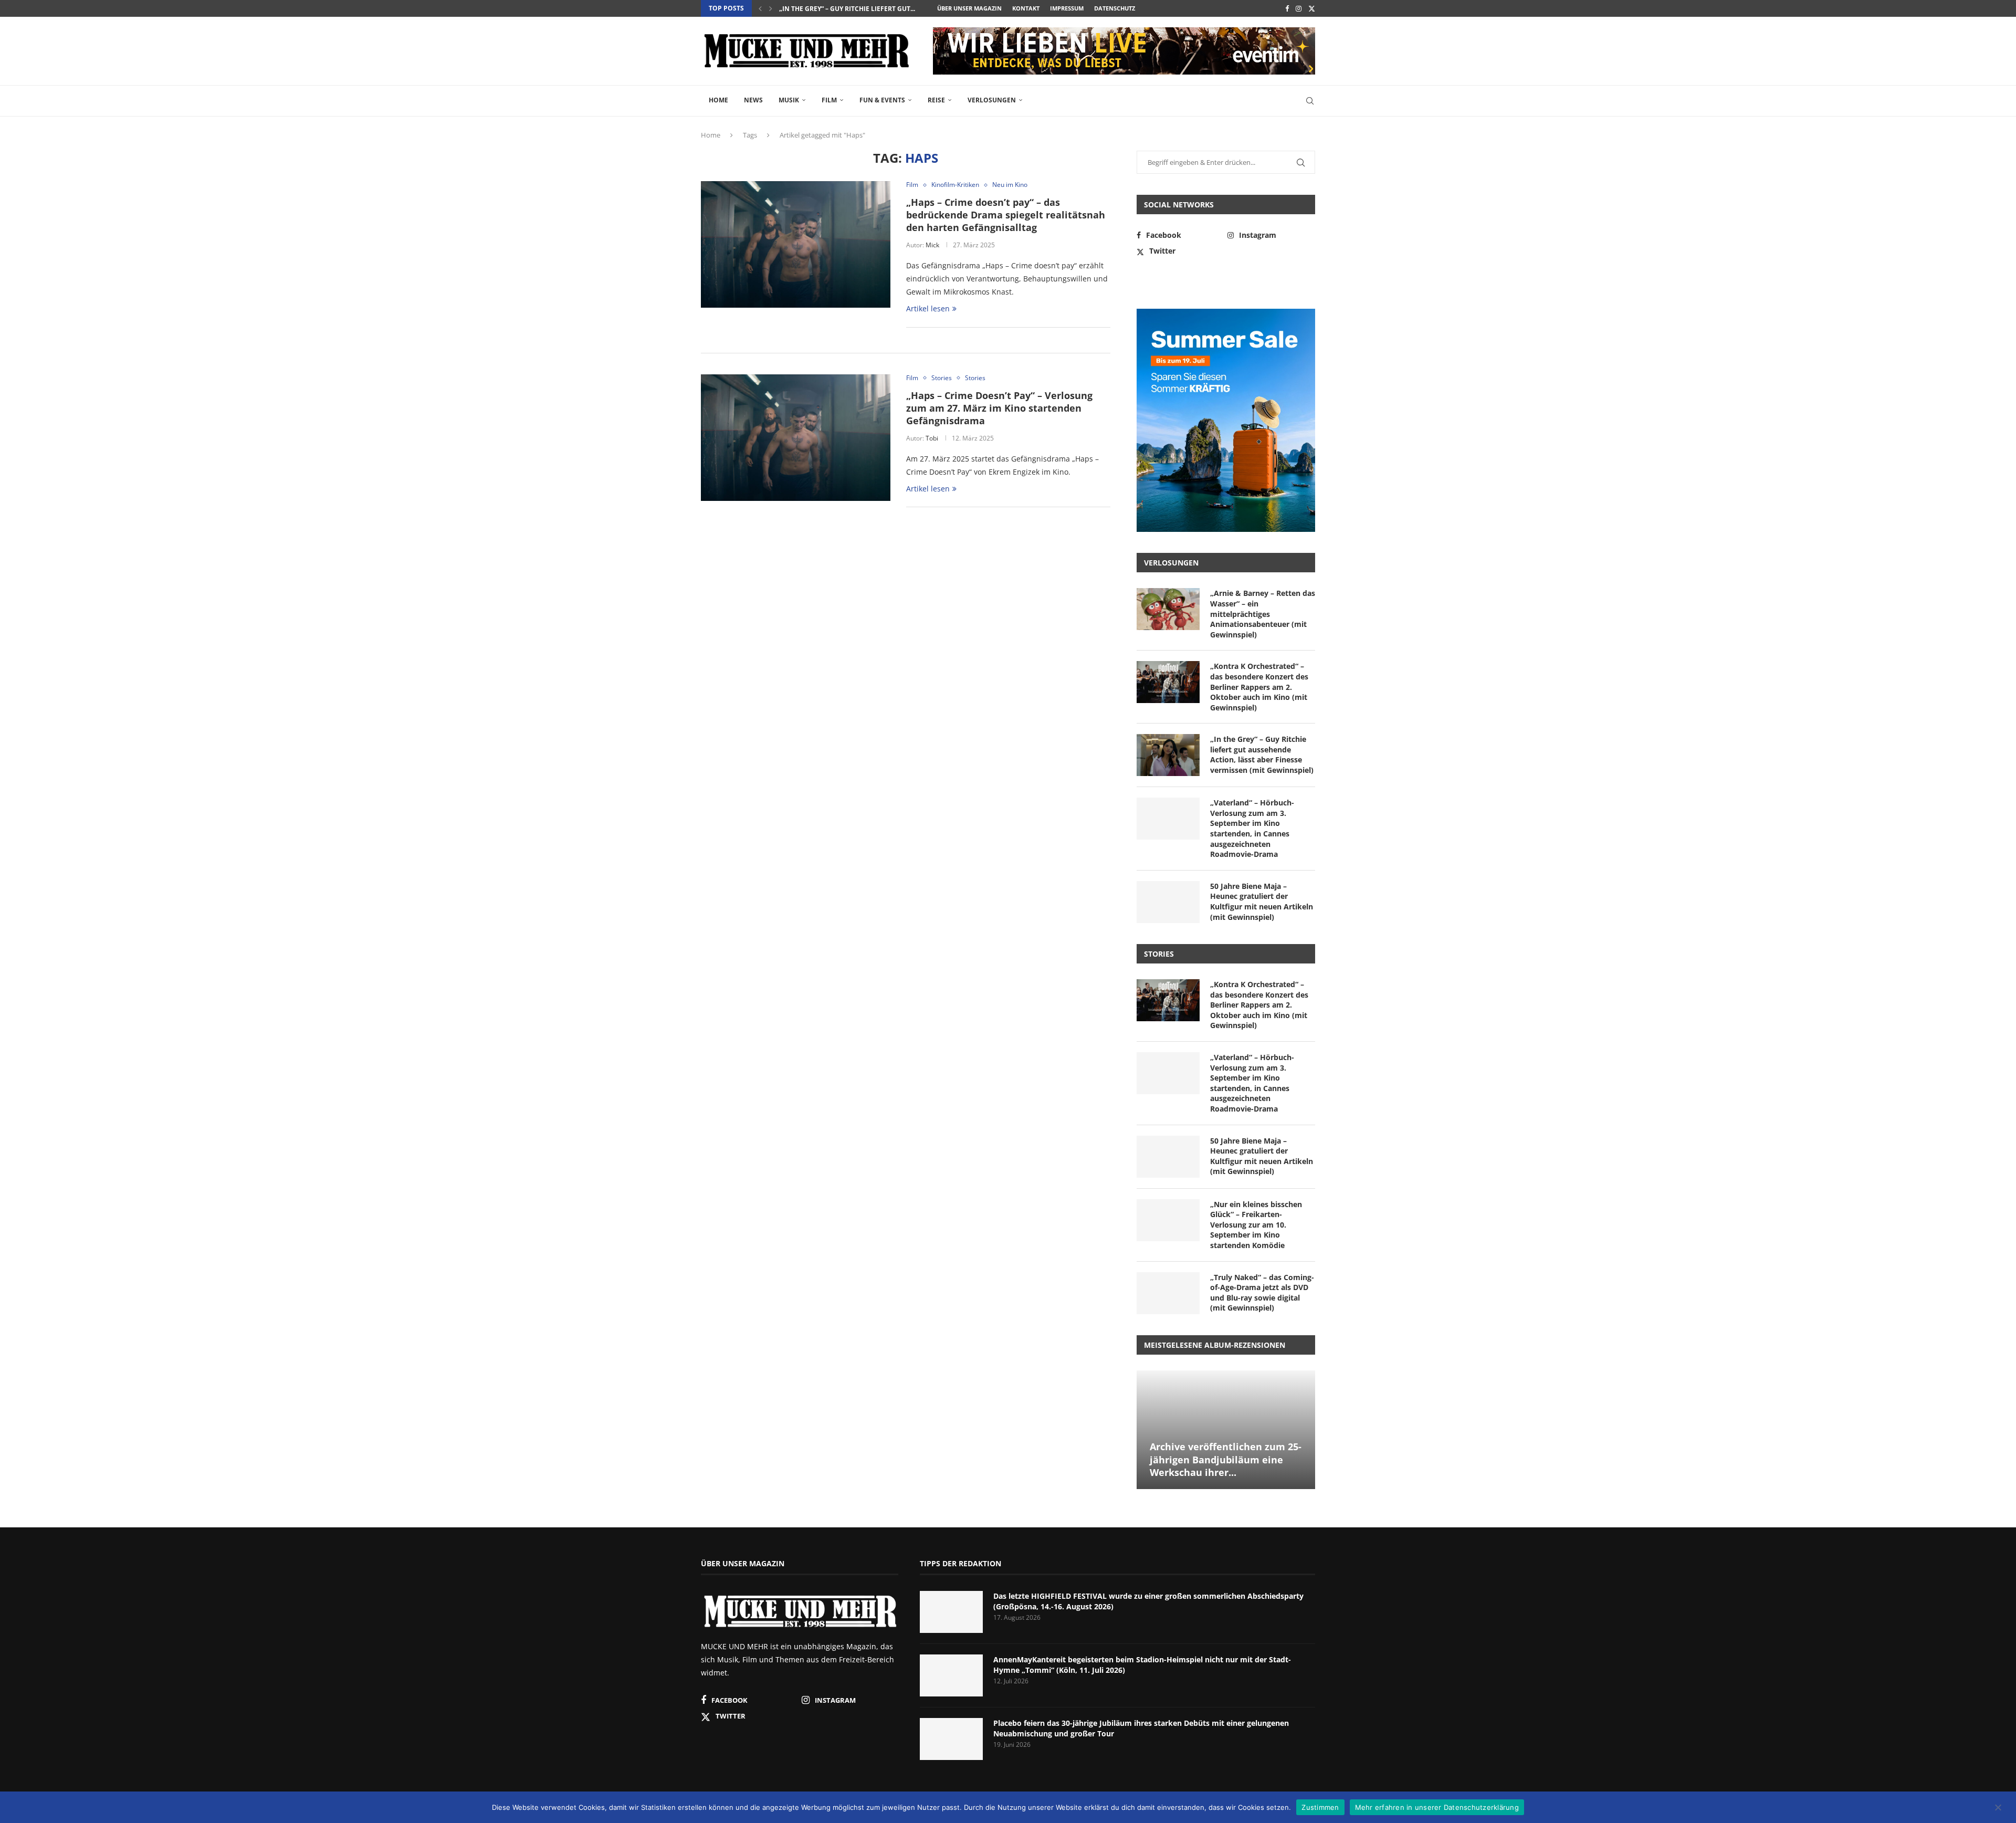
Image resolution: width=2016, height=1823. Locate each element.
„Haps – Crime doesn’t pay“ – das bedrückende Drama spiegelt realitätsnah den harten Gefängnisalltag (1006, 215)
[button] (760, 8)
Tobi (932, 438)
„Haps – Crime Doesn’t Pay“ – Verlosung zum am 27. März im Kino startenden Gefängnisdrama (999, 408)
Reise (936, 100)
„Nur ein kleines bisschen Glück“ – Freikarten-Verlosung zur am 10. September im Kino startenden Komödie (1256, 1225)
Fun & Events (882, 100)
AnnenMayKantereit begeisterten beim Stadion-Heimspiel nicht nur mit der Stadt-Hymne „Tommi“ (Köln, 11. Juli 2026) (1142, 1665)
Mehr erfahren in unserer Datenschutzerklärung (1437, 1807)
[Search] (1310, 101)
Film (829, 100)
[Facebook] (1287, 8)
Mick (932, 245)
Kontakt (1026, 8)
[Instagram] (1299, 8)
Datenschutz (1115, 8)
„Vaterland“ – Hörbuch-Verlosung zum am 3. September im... (884, 9)
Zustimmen (1320, 1807)
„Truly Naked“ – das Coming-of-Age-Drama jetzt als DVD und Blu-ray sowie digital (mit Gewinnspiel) (1262, 1293)
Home (718, 100)
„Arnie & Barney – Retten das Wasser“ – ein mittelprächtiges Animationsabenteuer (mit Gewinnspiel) (1263, 614)
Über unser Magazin (969, 8)
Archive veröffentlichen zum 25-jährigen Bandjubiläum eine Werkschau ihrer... (1226, 1459)
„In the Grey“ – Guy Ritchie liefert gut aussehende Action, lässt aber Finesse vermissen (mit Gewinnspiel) (1262, 755)
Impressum (1067, 8)
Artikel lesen (928, 308)
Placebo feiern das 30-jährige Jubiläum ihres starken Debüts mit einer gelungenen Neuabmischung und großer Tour (1141, 1728)
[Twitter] (1312, 8)
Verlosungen (992, 100)
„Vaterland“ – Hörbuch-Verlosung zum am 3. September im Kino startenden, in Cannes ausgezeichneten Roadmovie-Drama (1252, 828)
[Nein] (1998, 1808)
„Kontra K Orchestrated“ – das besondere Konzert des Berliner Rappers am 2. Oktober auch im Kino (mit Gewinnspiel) (1259, 687)
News (753, 100)
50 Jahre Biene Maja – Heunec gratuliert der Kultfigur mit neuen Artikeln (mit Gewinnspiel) (1262, 902)
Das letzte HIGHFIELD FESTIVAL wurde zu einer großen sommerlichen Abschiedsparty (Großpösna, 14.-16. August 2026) (1148, 1601)
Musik (789, 100)
